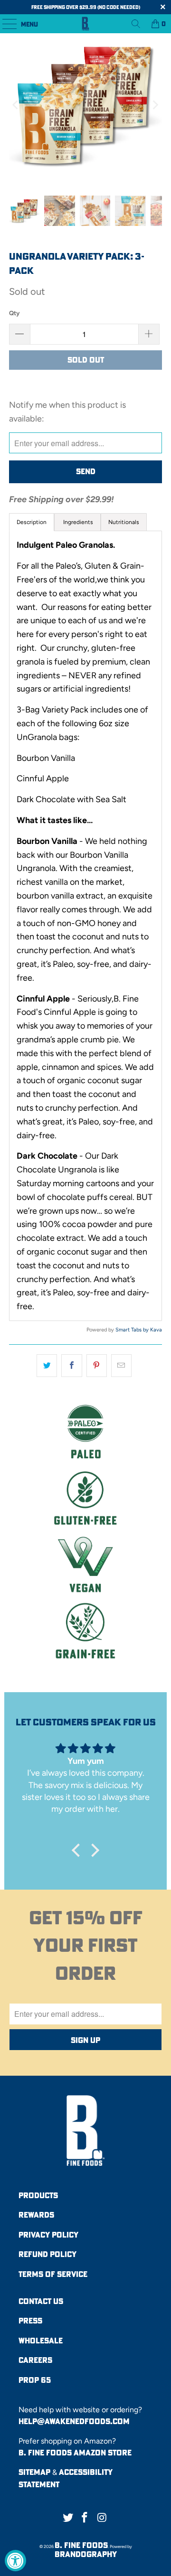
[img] (85, 1748)
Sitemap (34, 2472)
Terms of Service (53, 2274)
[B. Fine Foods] (85, 24)
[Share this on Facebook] (71, 1366)
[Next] (155, 105)
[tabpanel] (85, 926)
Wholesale (41, 2341)
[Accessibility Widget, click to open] (15, 2561)
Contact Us (41, 2301)
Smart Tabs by (133, 1330)
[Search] (136, 24)
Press (30, 2321)
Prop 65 (35, 2380)
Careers (35, 2360)
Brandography (86, 2554)
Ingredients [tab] (77, 522)
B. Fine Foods (81, 2545)
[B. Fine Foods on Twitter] (68, 2518)
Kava (156, 1330)
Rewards (36, 2215)
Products (38, 2195)
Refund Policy (47, 2254)
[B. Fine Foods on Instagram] (102, 2518)
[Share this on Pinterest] (97, 1366)
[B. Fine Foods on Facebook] (85, 2518)
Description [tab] (32, 522)
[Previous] (16, 105)
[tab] (124, 522)
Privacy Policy (48, 2235)
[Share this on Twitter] (47, 1366)
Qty (14, 313)
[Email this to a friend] (121, 1366)
